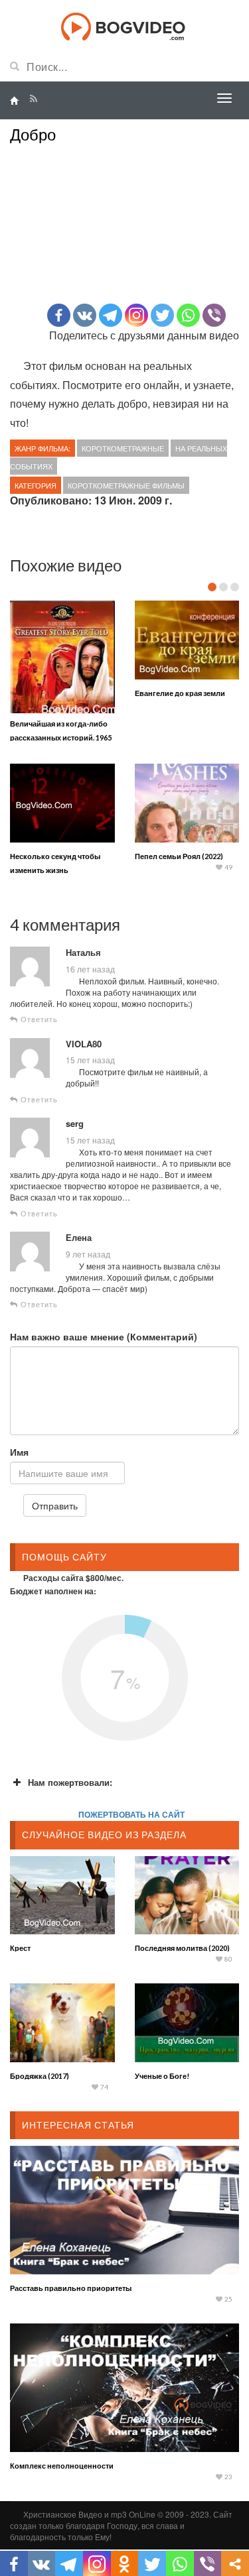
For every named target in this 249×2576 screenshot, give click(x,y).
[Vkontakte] (85, 315)
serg (75, 1124)
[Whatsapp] (188, 315)
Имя (19, 1452)
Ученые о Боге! (162, 2076)
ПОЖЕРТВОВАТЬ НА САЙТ (131, 1814)
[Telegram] (111, 315)
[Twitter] (162, 315)
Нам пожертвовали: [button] (70, 1782)
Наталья (83, 953)
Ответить (38, 1019)
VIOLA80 (84, 1044)
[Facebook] (59, 315)
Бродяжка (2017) (40, 2076)
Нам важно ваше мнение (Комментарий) (104, 1336)
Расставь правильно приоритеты (71, 2288)
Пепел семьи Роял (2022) (179, 856)
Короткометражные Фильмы (126, 485)
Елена (79, 1238)
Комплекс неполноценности (62, 2466)
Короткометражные (123, 448)
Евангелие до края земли (180, 693)
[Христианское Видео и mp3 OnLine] (124, 25)
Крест (20, 1948)
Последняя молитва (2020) (182, 1948)
